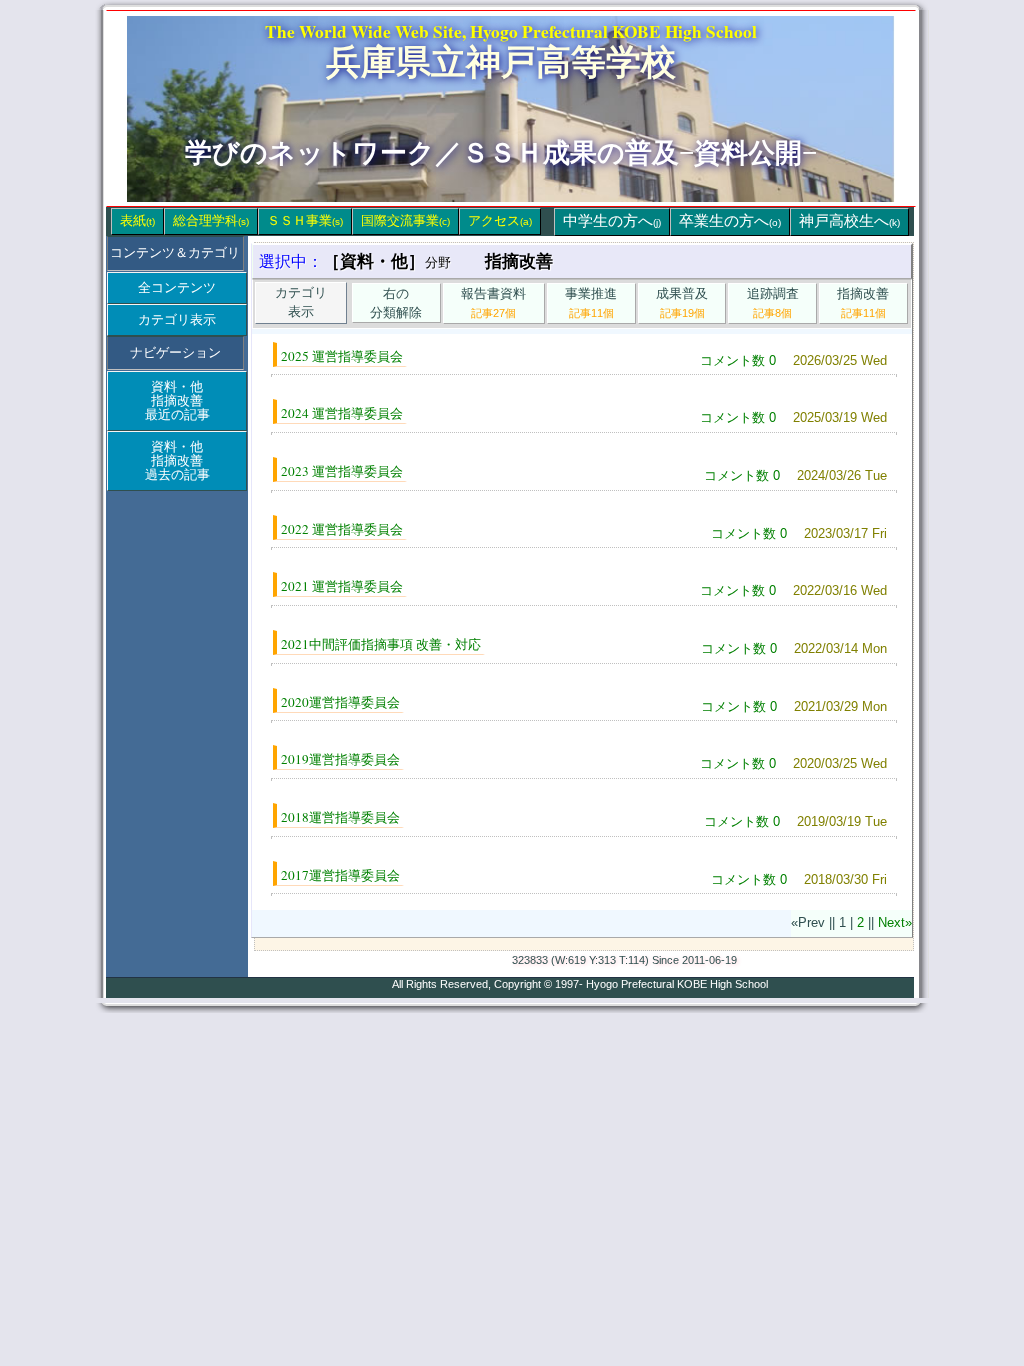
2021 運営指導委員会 (342, 586)
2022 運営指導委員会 (342, 529)
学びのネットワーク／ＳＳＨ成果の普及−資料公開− (501, 153)
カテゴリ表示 (177, 319)
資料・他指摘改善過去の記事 (177, 460)
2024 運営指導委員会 (342, 413)
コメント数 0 (738, 360)
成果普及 (682, 302)
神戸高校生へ (849, 221)
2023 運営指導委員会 (342, 471)
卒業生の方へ (730, 221)
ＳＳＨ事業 (305, 220)
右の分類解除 (396, 303)
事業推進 (591, 302)
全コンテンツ (177, 287)
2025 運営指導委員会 (342, 356)
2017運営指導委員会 (340, 875)
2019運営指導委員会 (340, 759)
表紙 (137, 220)
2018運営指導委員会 (340, 817)
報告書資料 (493, 302)
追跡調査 (773, 302)
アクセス (500, 220)
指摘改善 (863, 302)
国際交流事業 (405, 220)
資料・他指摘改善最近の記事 (177, 400)
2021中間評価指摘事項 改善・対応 (381, 644)
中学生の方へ (612, 221)
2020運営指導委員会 (340, 702)
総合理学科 (211, 220)
